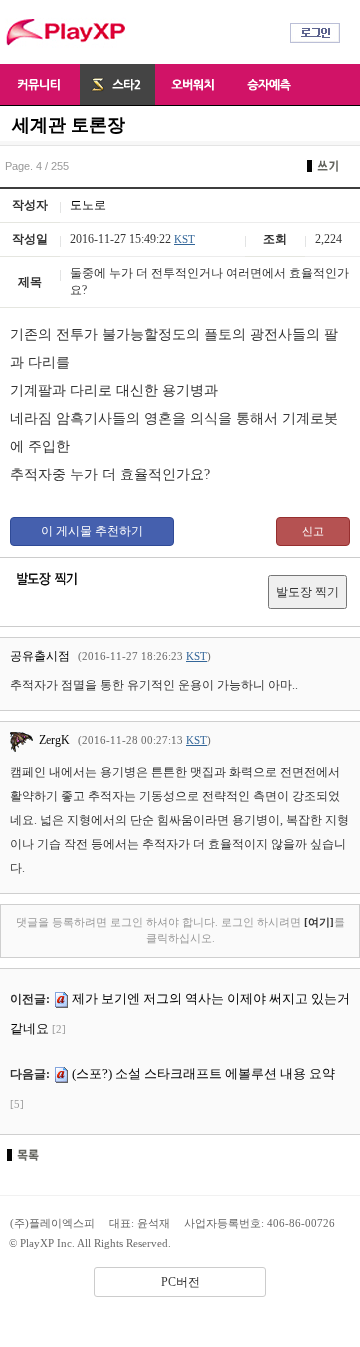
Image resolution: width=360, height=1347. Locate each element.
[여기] (319, 922)
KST (184, 239)
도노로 (88, 205)
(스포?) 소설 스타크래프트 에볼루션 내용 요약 (203, 1073)
